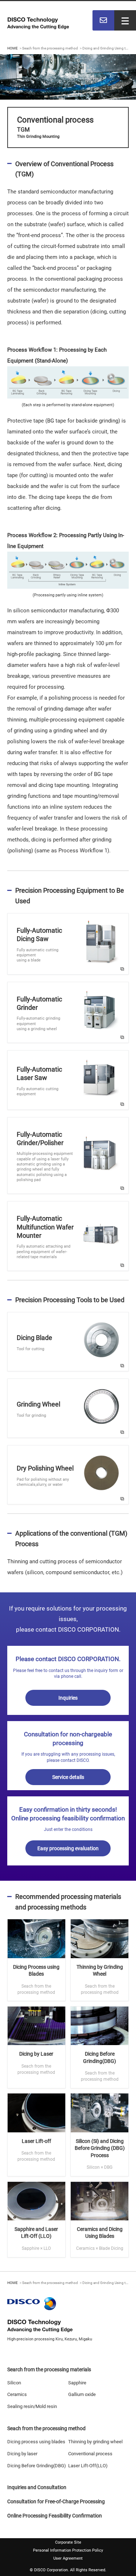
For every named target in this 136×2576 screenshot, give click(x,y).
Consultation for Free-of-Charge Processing (56, 2501)
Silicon (14, 2383)
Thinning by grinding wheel (95, 2442)
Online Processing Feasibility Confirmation (55, 2516)
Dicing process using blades (36, 2442)
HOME (13, 48)
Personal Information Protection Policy (68, 2550)
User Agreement (68, 2558)
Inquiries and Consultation (37, 2487)
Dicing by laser (22, 2454)
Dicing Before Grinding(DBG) (37, 2466)
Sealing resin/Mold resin (32, 2406)
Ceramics (17, 2394)
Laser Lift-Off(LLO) (88, 2466)
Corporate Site (68, 2542)
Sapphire (77, 2383)
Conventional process (90, 2454)
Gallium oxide (82, 2394)
